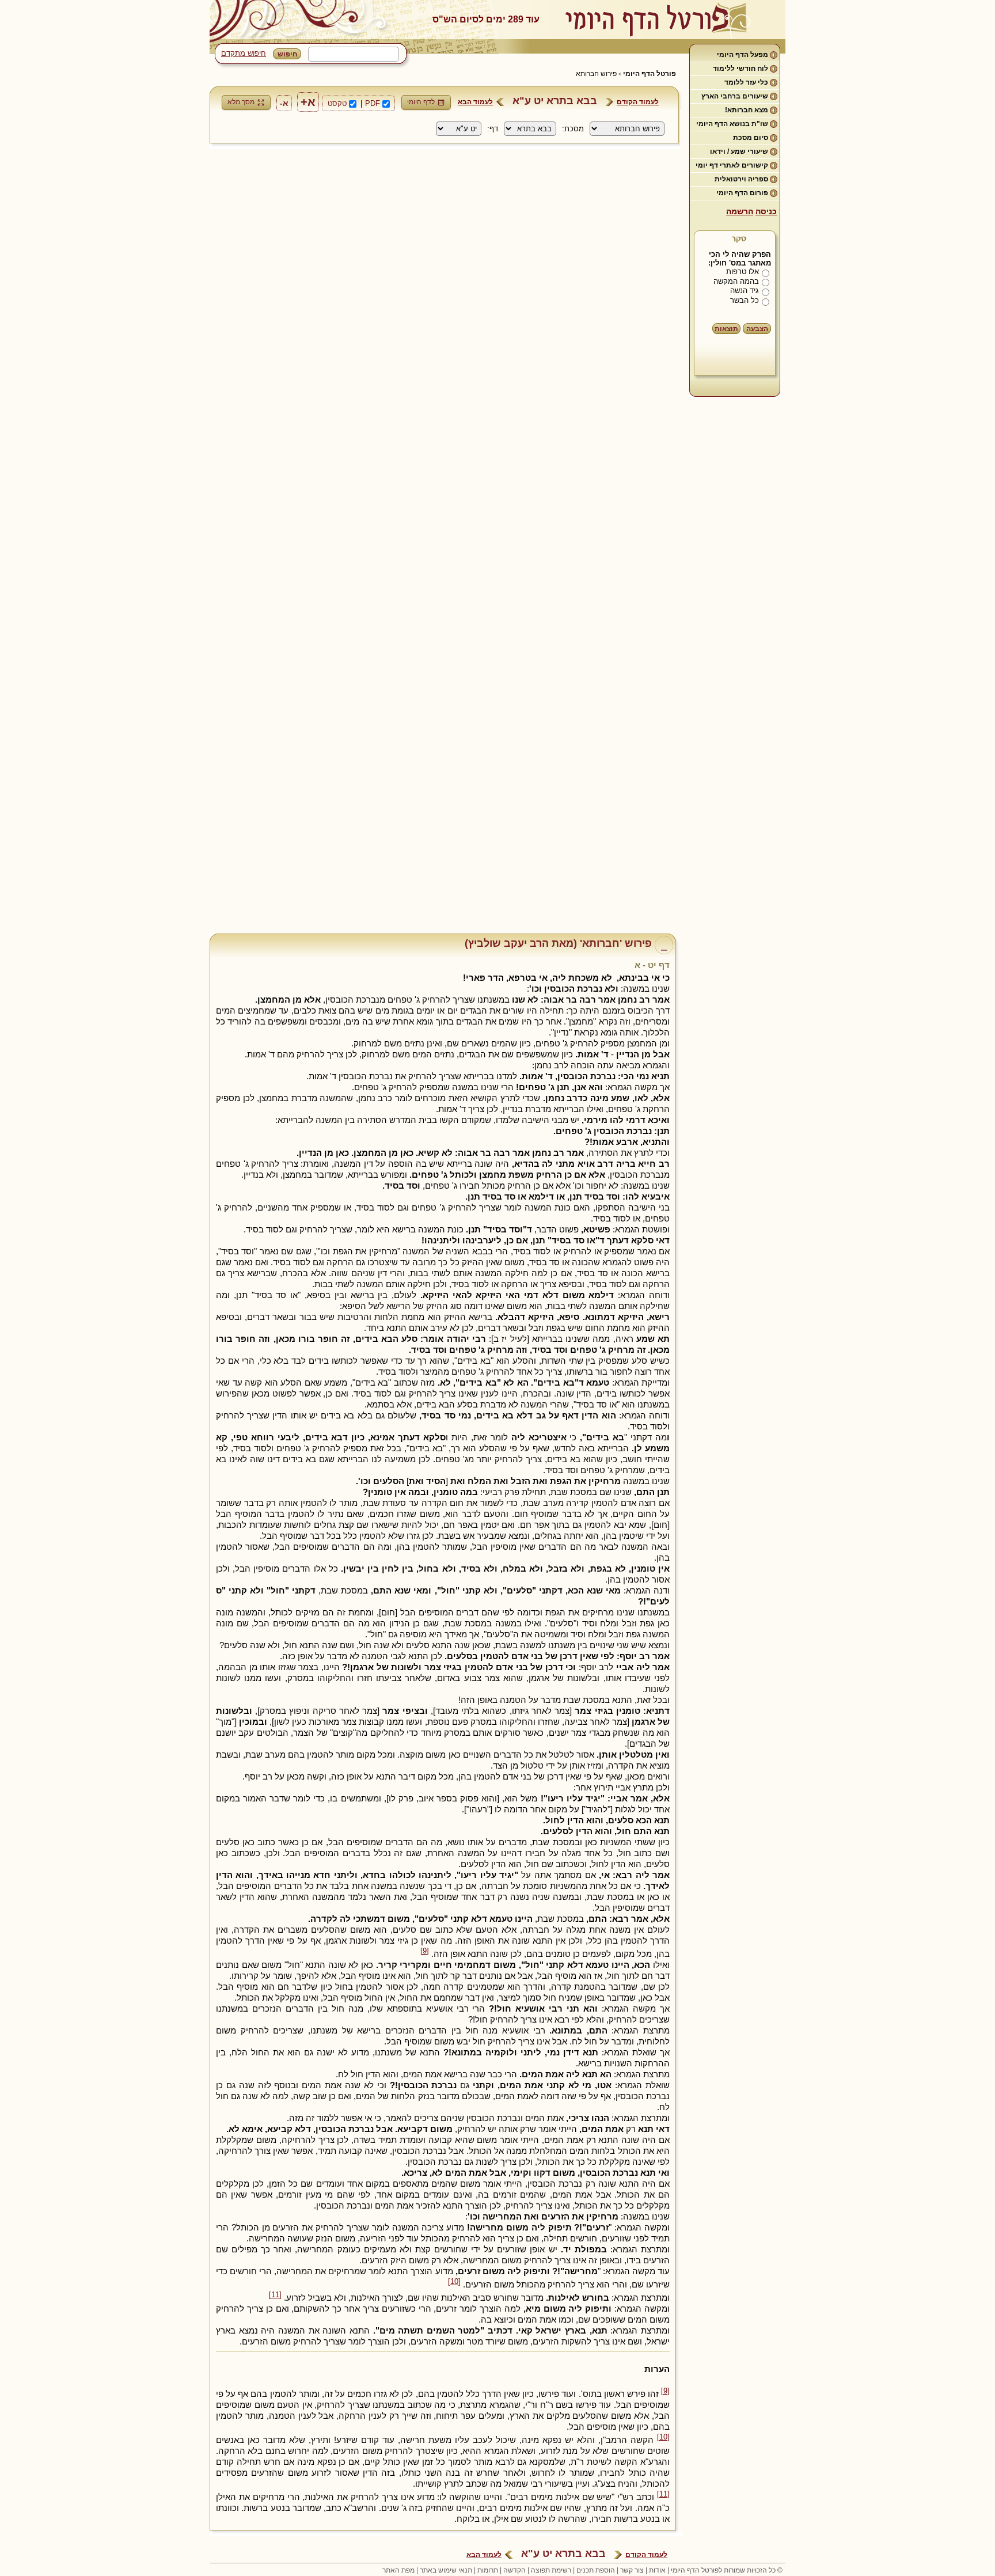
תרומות (488, 2570)
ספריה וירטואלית (741, 179)
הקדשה (514, 2570)
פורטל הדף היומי (650, 74)
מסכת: (573, 129)
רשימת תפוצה (551, 2570)
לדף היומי (421, 102)
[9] (425, 1951)
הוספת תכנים (596, 2570)
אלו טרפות (743, 272)
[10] (454, 2282)
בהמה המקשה (736, 281)
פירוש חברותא (596, 74)
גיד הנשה (745, 291)
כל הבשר (745, 300)
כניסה (766, 211)
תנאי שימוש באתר (446, 2570)
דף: (493, 129)
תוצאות (726, 329)
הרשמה (740, 211)
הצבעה (757, 329)
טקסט (337, 103)
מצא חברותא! (747, 110)
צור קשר (632, 2570)
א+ (308, 102)
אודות (657, 2570)
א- (284, 103)
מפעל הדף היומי (743, 55)
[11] (275, 2295)
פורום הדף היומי (742, 193)
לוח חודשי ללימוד (740, 69)
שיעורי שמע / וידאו (739, 151)
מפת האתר (398, 2570)
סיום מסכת (751, 138)
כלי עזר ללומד (746, 82)
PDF (373, 103)
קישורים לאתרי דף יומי (732, 165)
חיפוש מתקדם (244, 53)
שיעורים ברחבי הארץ (735, 96)
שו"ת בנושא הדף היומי (732, 124)
